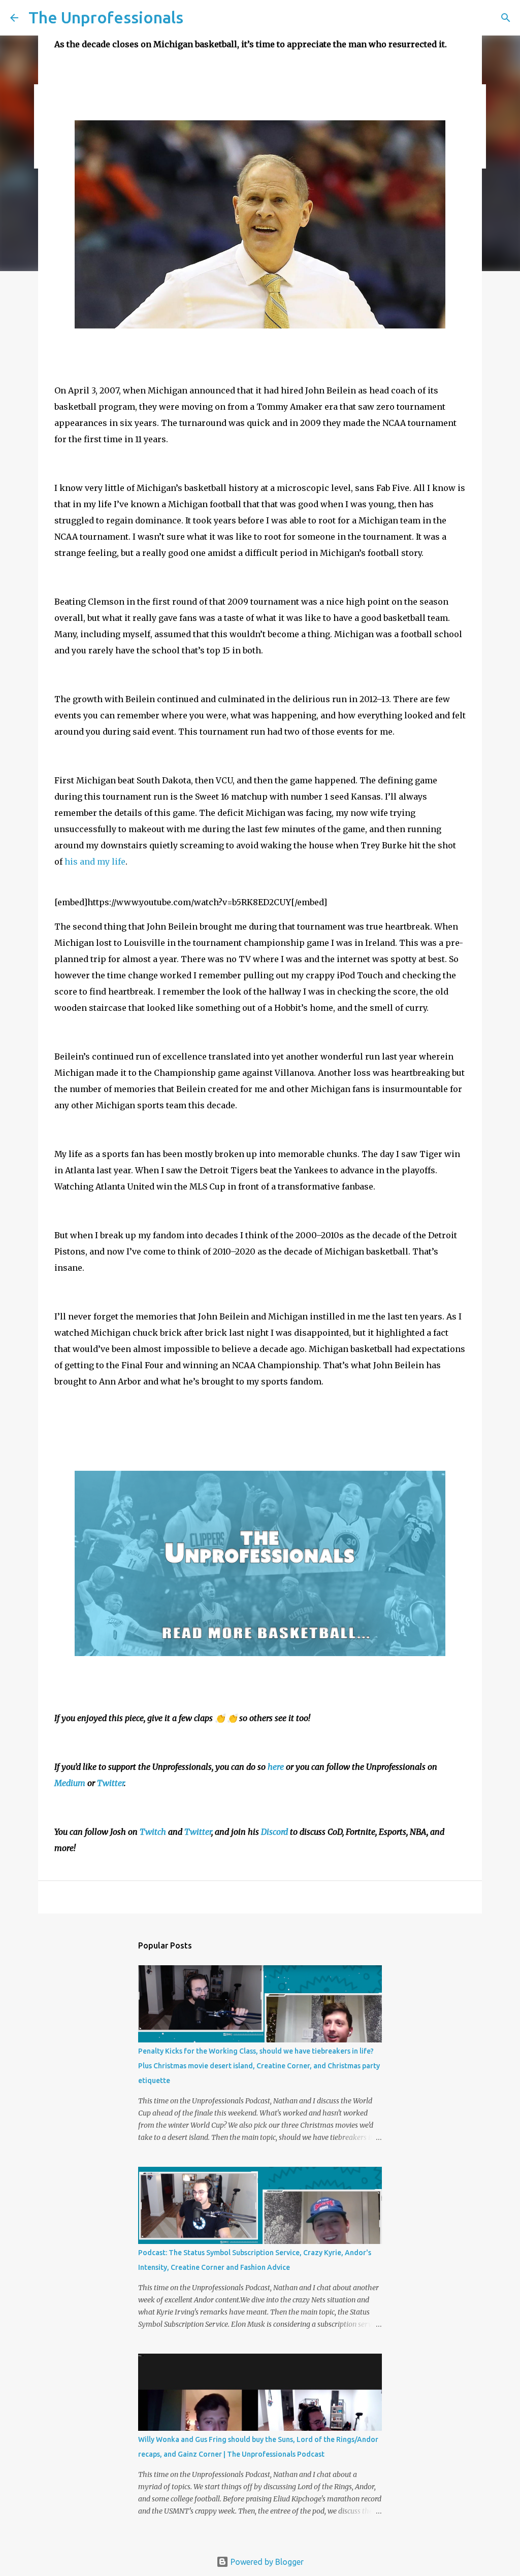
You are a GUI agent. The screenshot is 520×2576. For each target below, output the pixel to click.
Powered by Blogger (266, 2562)
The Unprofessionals (106, 17)
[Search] (506, 18)
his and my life (95, 862)
